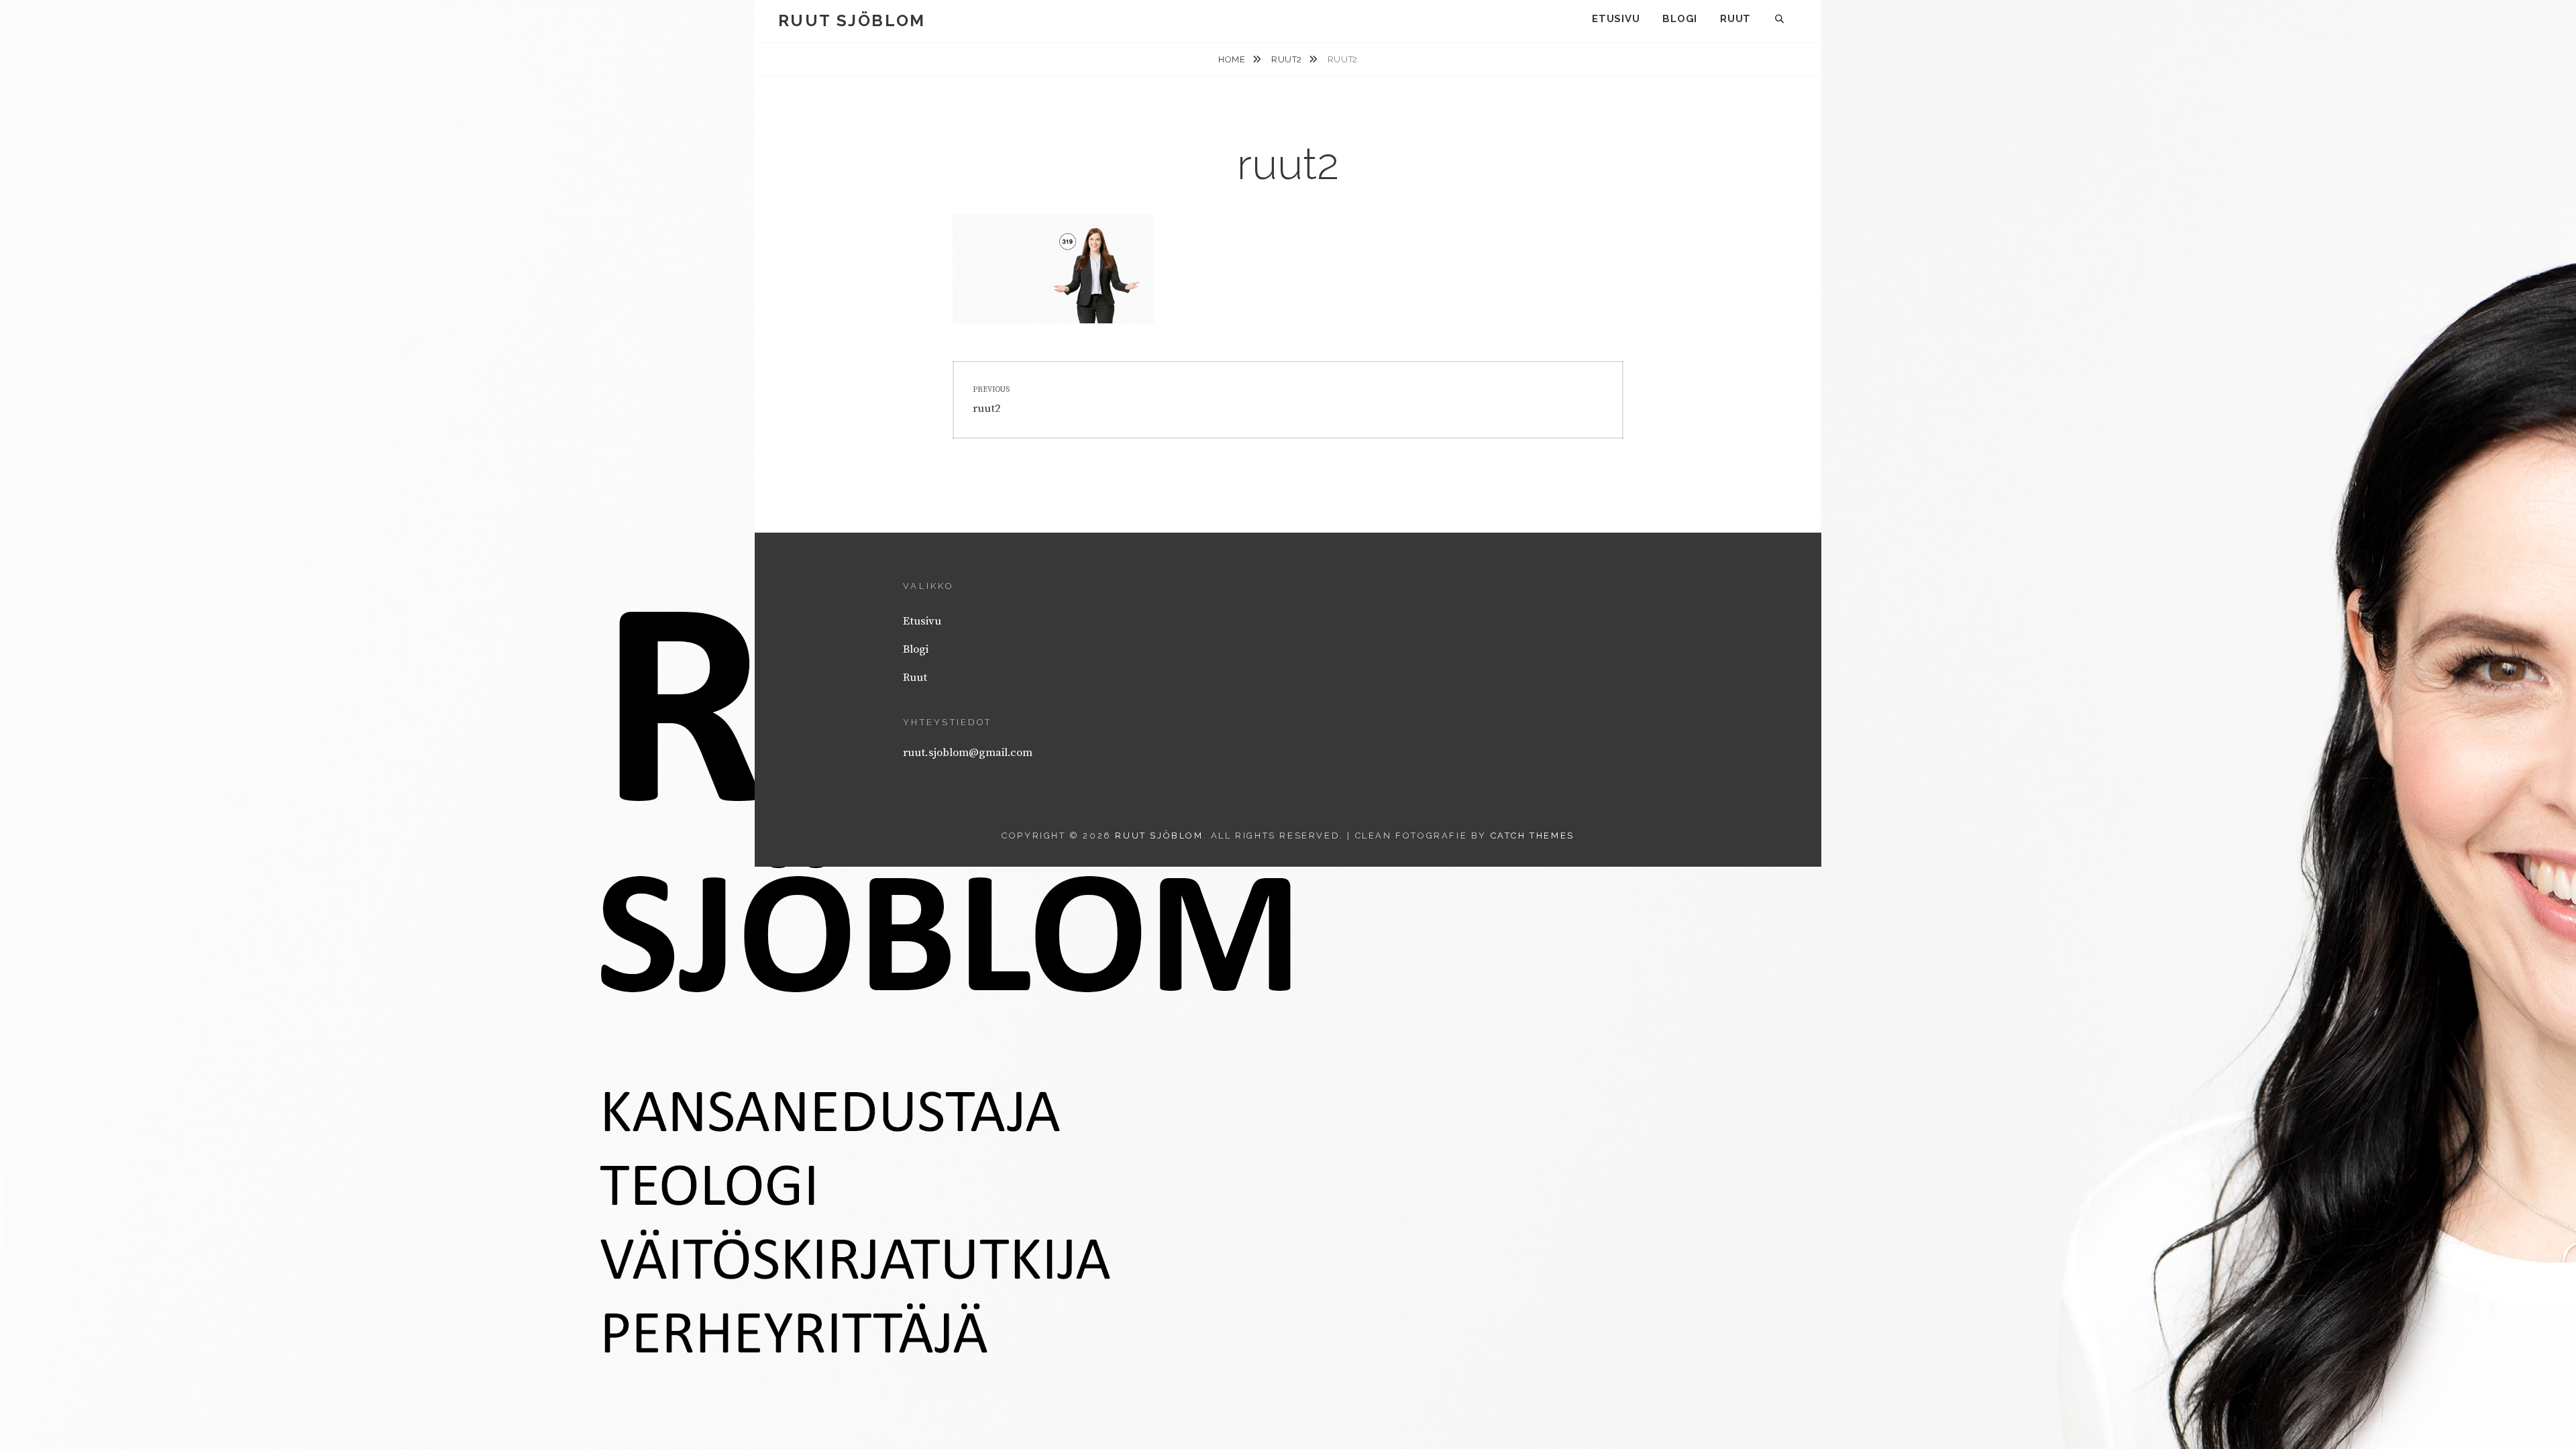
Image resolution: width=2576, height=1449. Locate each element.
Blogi (1680, 19)
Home (1233, 59)
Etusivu (1616, 19)
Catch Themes (1533, 836)
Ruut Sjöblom (852, 20)
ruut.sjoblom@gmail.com (968, 753)
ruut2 (1288, 59)
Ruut (1735, 19)
